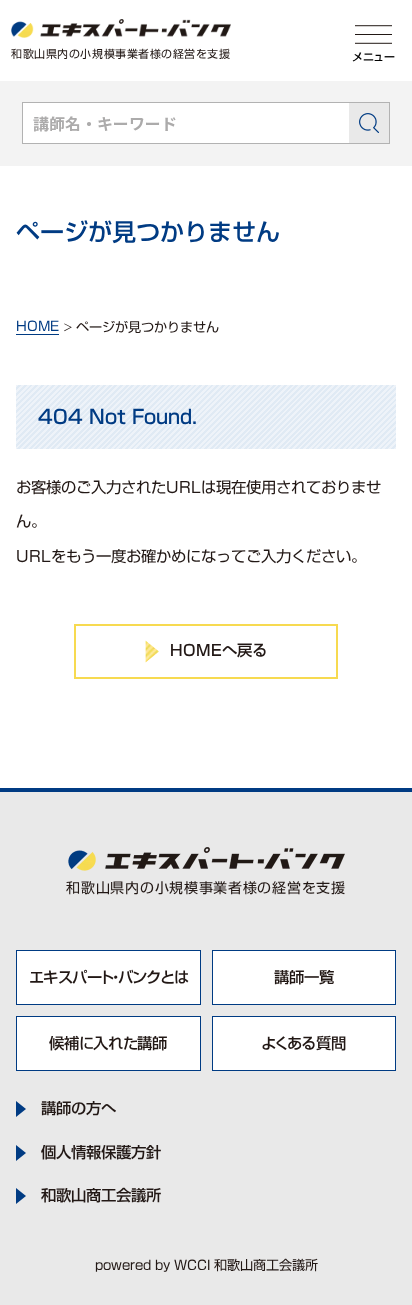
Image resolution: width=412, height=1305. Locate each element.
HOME (37, 326)
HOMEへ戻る (218, 650)
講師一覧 (304, 977)
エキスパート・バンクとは (108, 977)
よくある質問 (303, 1043)
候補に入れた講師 (108, 1043)
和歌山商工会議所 (101, 1195)
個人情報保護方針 (101, 1152)
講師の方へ (78, 1108)
